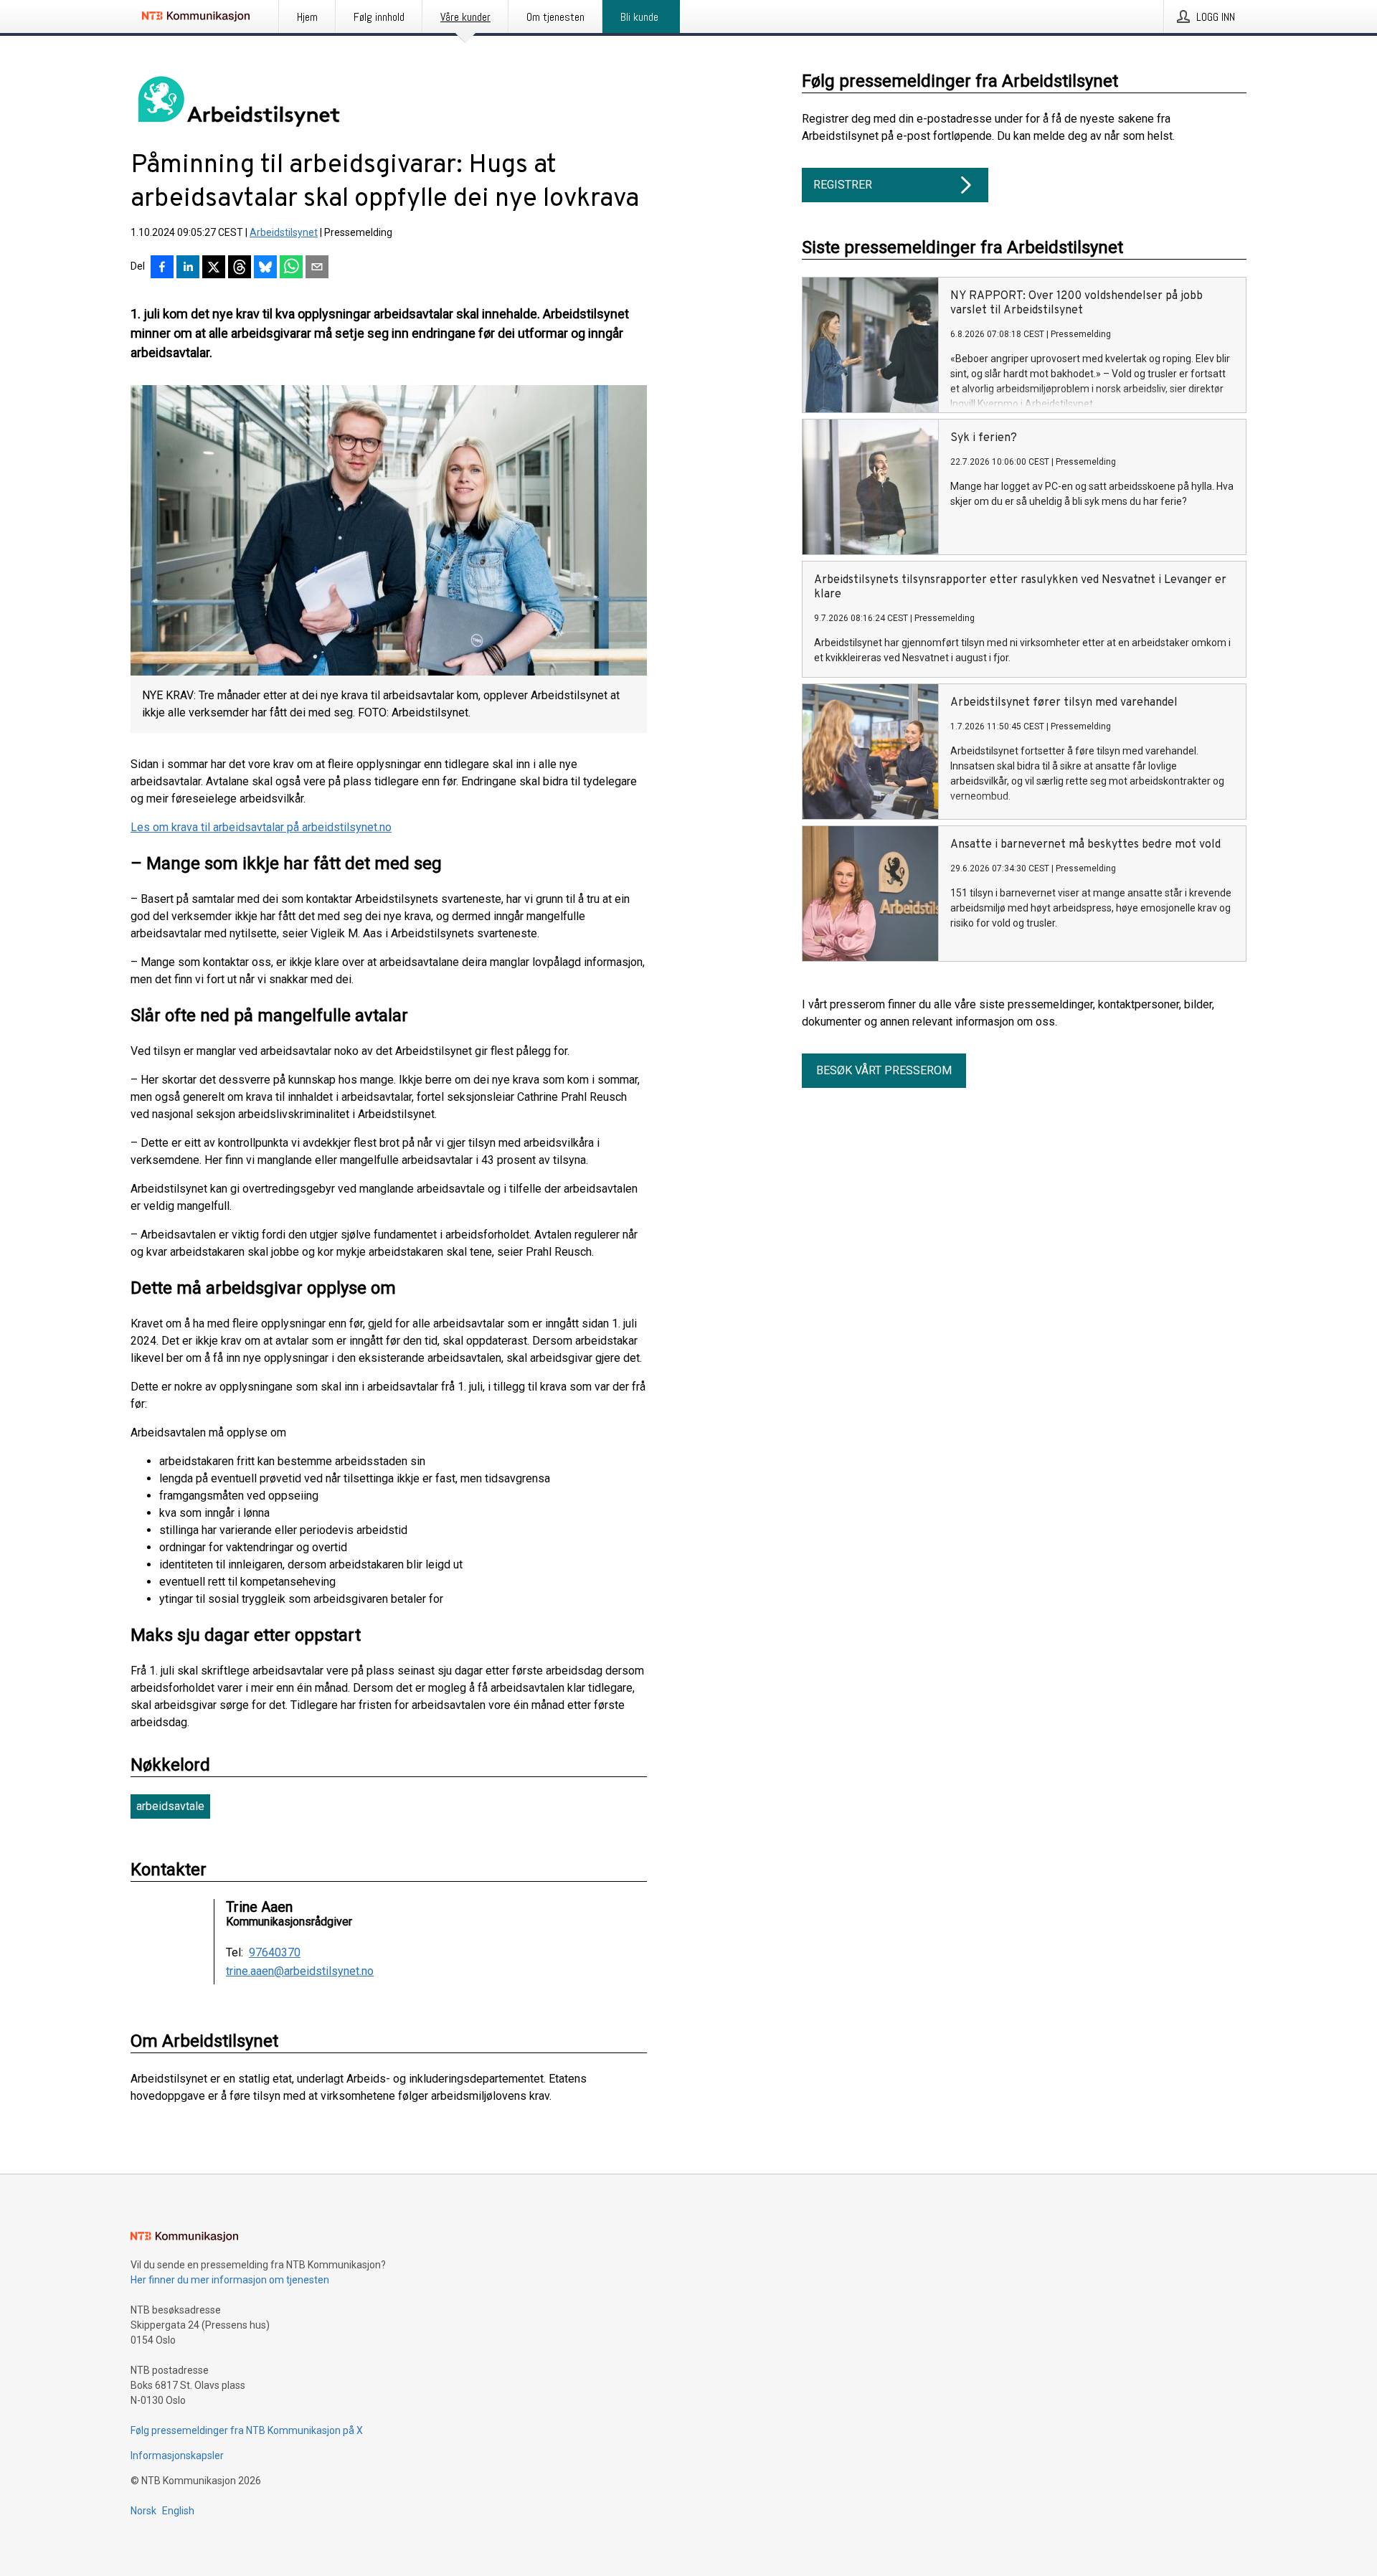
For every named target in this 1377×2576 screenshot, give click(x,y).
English (178, 2511)
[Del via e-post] (317, 268)
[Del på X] (214, 268)
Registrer (843, 185)
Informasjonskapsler (177, 2456)
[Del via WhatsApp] (291, 268)
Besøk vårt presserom (884, 1070)
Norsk (143, 2511)
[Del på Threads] (240, 268)
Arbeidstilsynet (284, 232)
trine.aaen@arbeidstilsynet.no (300, 1971)
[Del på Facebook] (162, 268)
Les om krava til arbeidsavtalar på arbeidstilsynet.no (261, 827)
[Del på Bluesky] (265, 268)
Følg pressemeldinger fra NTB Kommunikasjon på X (247, 2430)
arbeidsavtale (170, 1806)
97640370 (275, 1953)
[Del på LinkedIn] (188, 268)
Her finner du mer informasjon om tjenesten (230, 2280)
